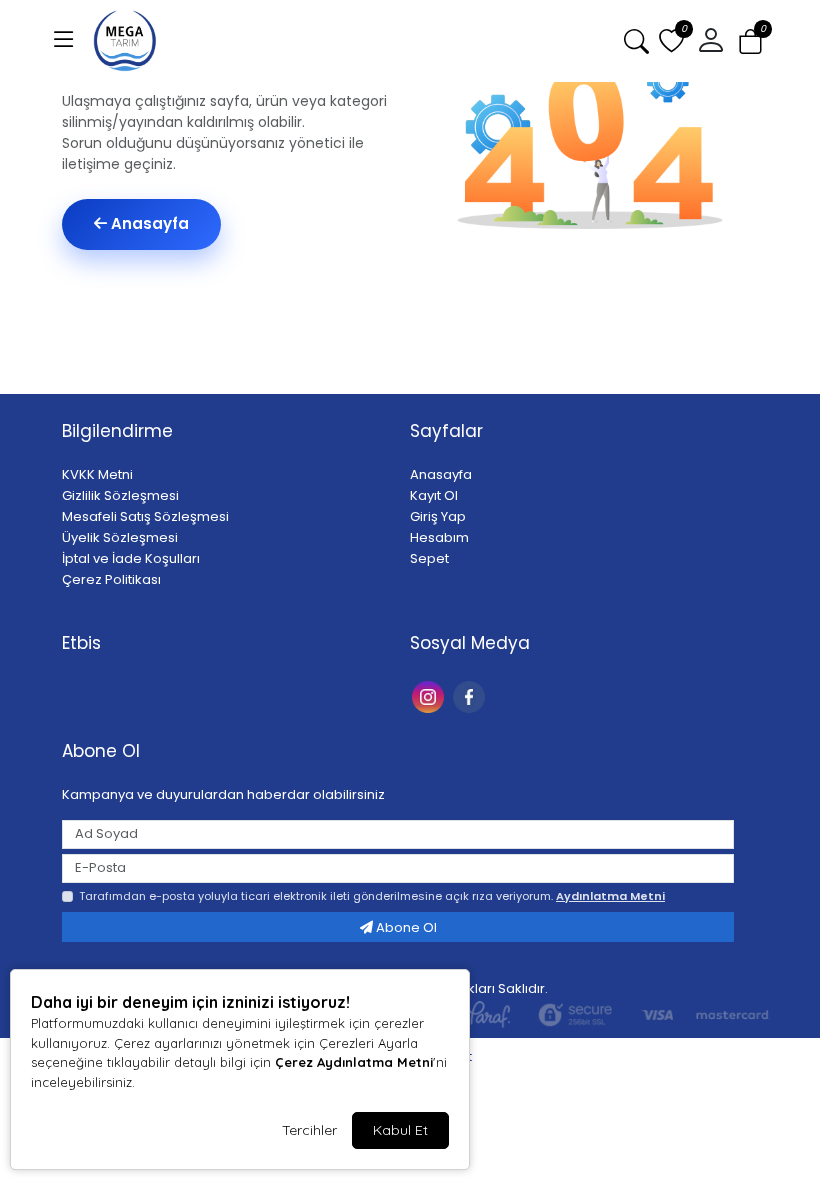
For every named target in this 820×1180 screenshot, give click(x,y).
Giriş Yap (438, 516)
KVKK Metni (97, 474)
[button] (64, 41)
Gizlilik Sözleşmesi (120, 495)
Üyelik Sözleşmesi (120, 537)
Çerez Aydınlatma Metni (354, 1062)
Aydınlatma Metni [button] (610, 896)
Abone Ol (405, 927)
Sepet (429, 558)
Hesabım (439, 537)
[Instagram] (430, 695)
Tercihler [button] (309, 1130)
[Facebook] (471, 695)
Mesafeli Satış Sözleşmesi (145, 516)
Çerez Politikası (111, 579)
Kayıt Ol (434, 495)
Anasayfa (148, 223)
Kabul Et (400, 1130)
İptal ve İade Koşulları (131, 558)
